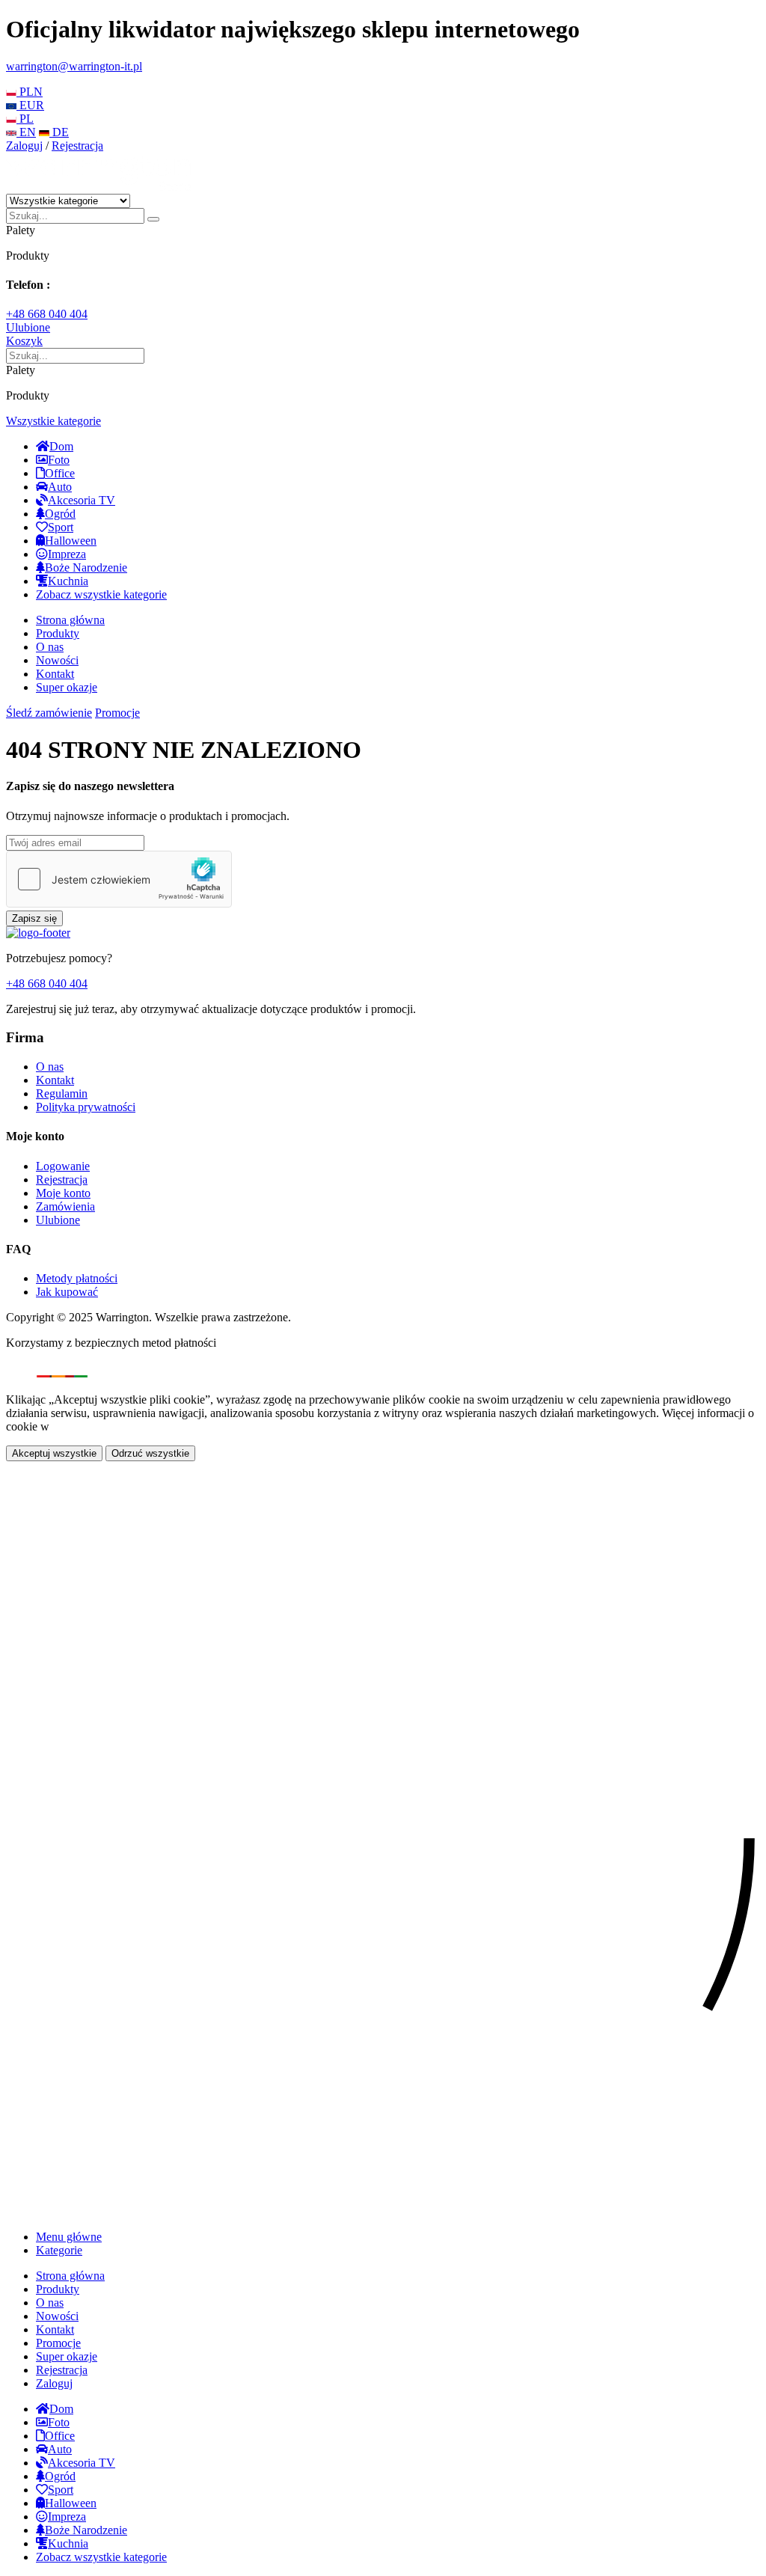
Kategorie (59, 2250)
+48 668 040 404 (47, 314)
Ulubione (58, 1220)
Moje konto (63, 1193)
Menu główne (69, 2237)
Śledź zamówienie (49, 713)
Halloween (71, 541)
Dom (61, 446)
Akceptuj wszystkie (54, 1453)
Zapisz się (34, 918)
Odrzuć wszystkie (150, 1453)
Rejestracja (77, 146)
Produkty (58, 633)
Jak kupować (67, 1292)
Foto (59, 460)
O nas (50, 647)
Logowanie (63, 1166)
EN (26, 132)
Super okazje (67, 687)
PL (25, 119)
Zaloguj (24, 146)
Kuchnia (68, 581)
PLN (30, 92)
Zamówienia (65, 1206)
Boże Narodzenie (86, 567)
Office (60, 473)
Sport (61, 527)
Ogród (60, 514)
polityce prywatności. (103, 1426)
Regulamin (62, 1093)
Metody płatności (77, 1278)
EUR (30, 105)
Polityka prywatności (86, 1107)
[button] (53, 421)
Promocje (117, 713)
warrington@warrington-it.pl (74, 66)
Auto (60, 487)
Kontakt (55, 674)
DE (59, 132)
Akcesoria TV (82, 500)
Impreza (67, 554)
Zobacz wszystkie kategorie (101, 594)
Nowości (57, 660)
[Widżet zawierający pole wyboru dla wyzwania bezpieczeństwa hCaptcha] (119, 879)
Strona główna (70, 620)
